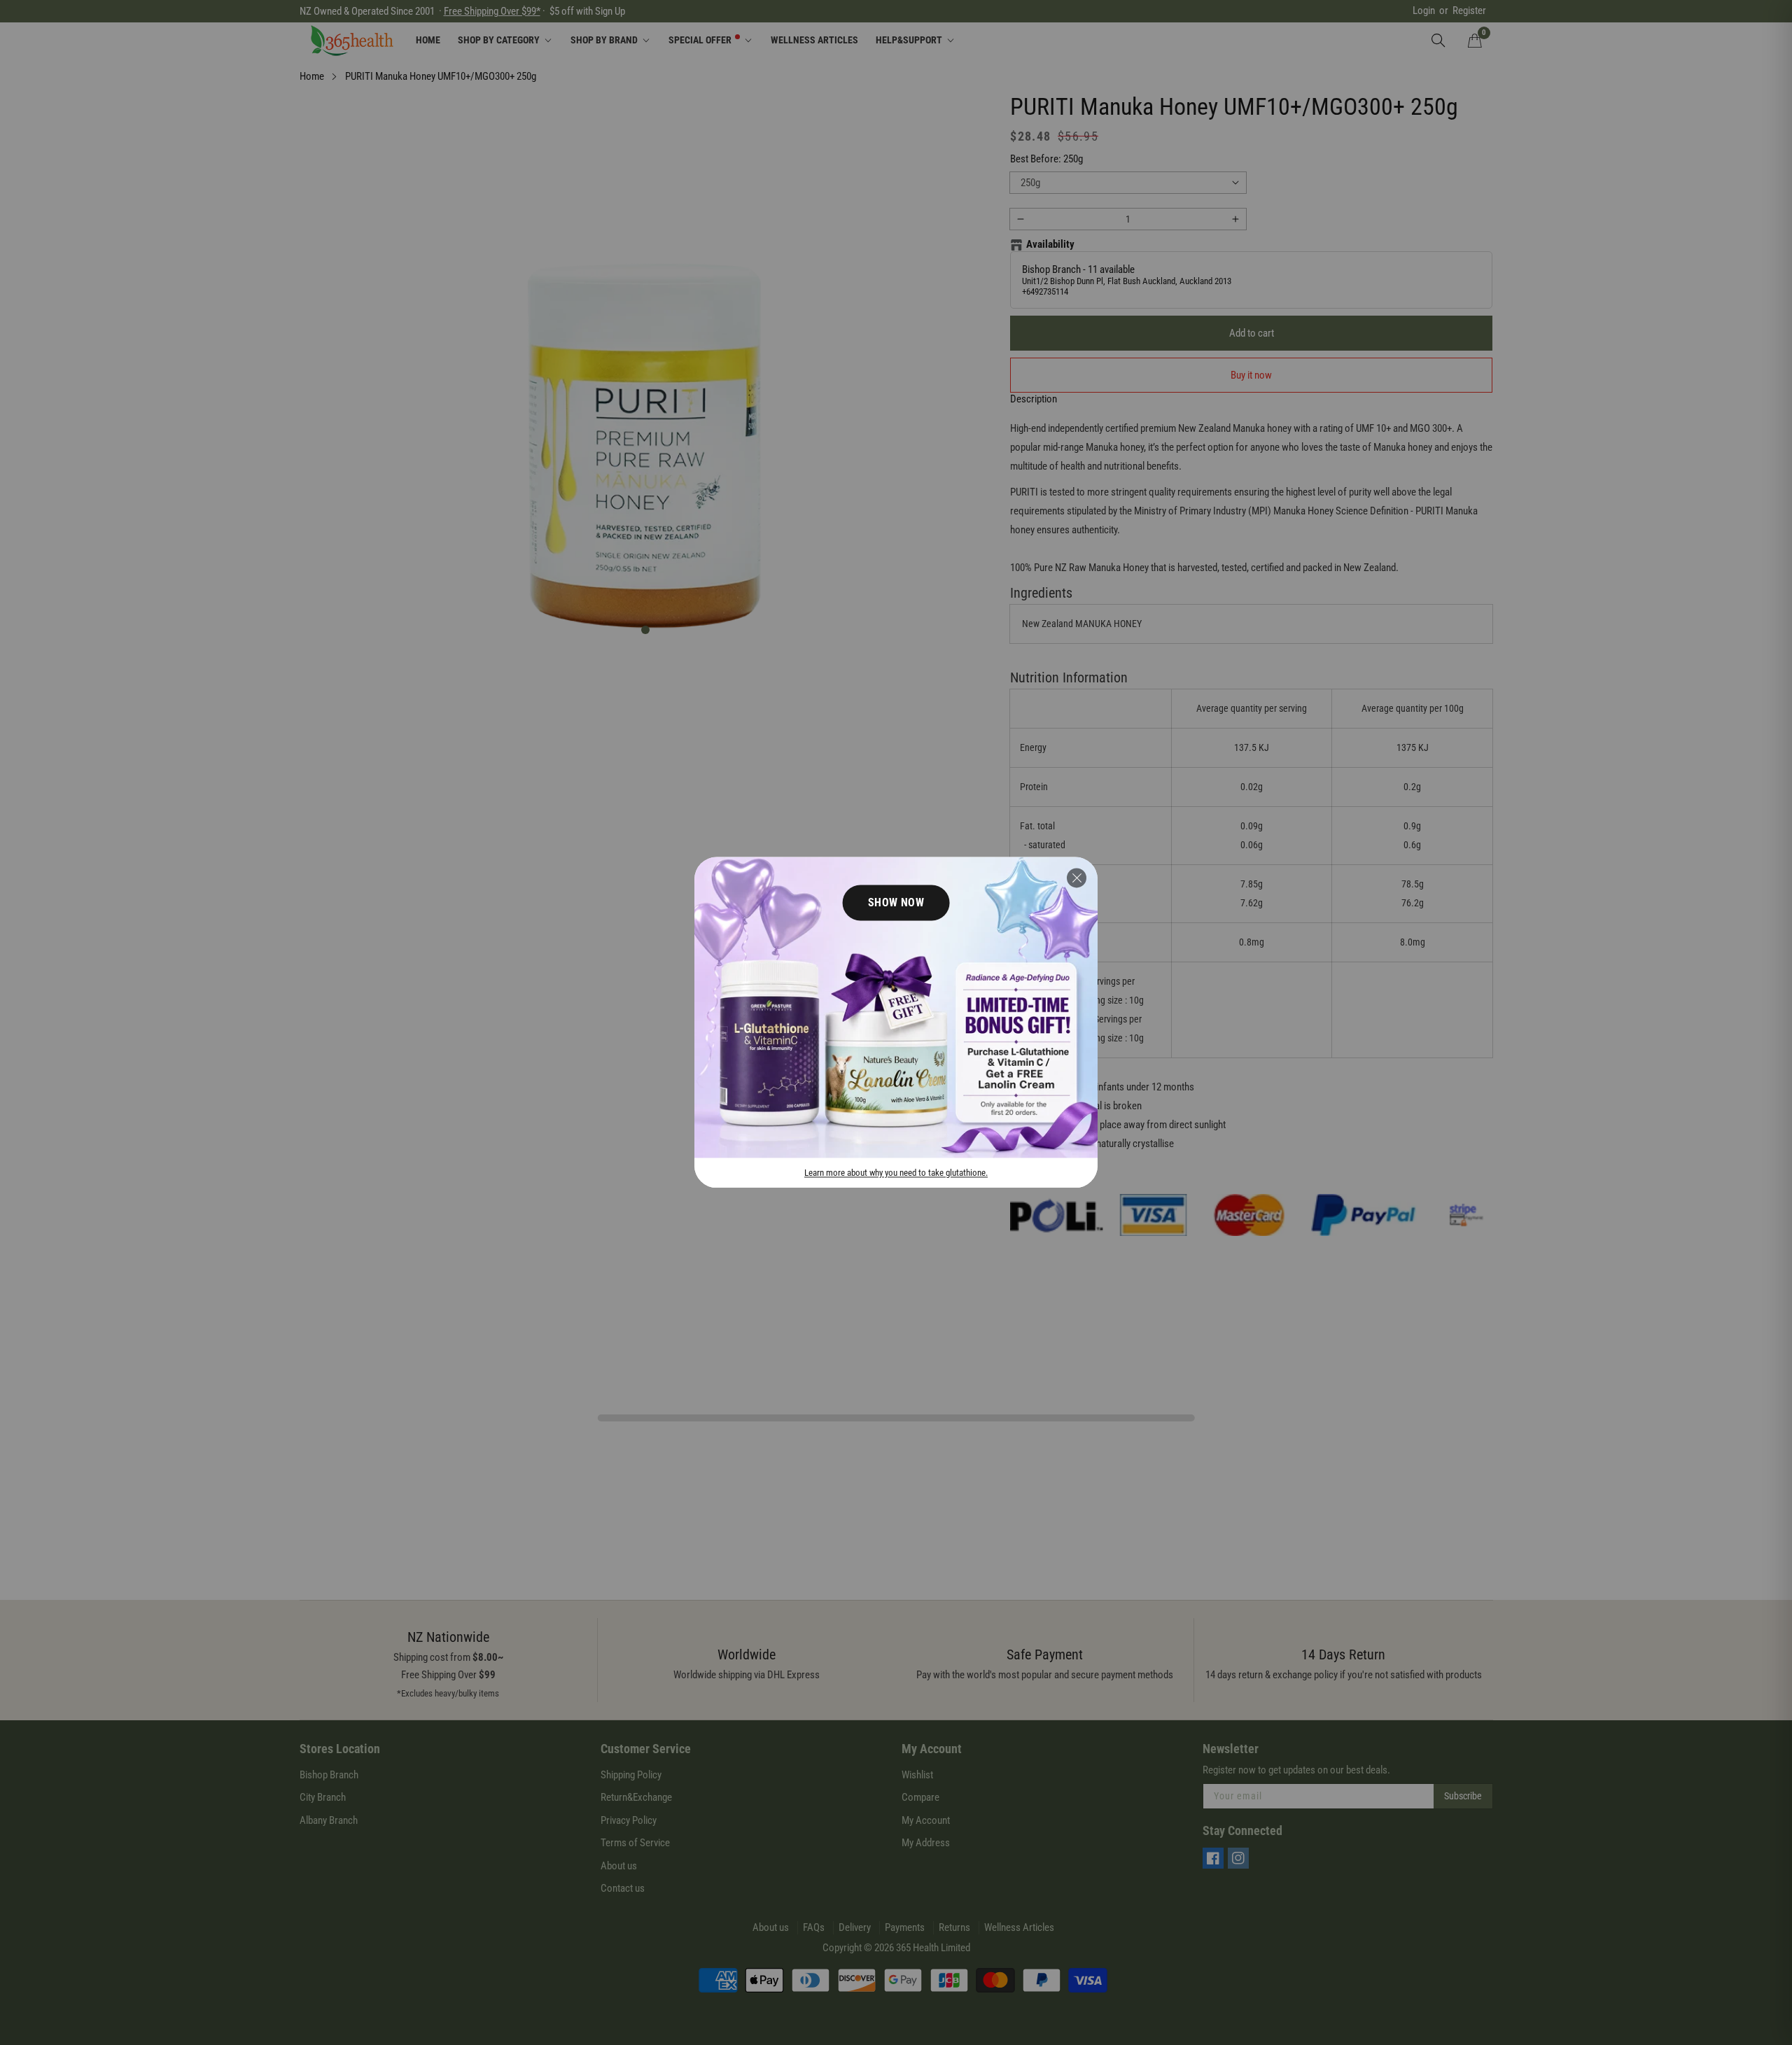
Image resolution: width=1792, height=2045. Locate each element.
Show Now (896, 902)
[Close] (1077, 878)
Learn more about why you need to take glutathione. (896, 1173)
